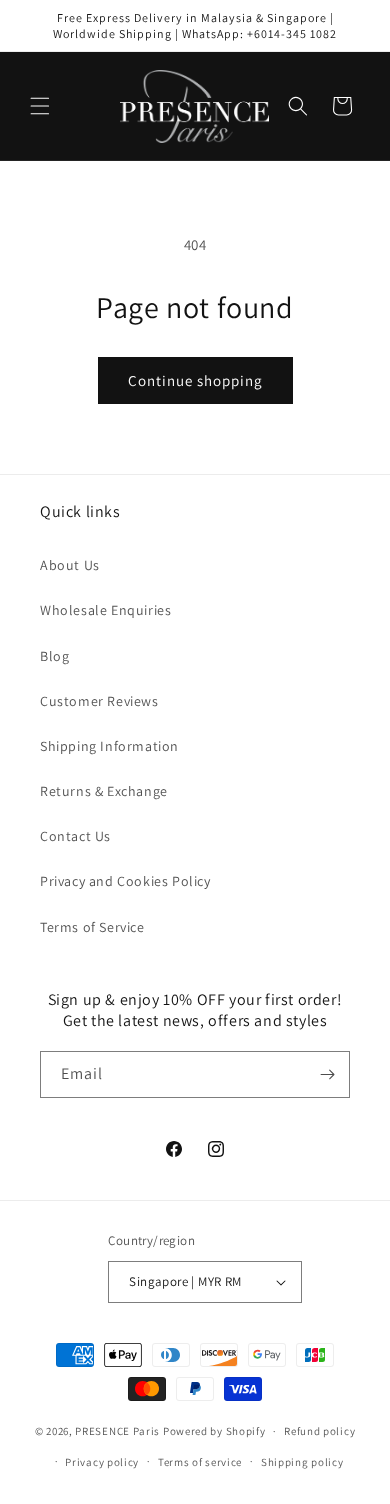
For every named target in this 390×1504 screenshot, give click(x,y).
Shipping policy (302, 1462)
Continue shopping (195, 380)
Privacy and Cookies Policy (125, 881)
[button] (40, 106)
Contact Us (75, 836)
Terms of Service (92, 927)
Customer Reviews (99, 701)
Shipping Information (109, 746)
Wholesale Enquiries (105, 610)
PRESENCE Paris (117, 1431)
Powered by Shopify (214, 1431)
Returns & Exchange (104, 791)
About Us (70, 565)
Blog (54, 656)
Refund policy (319, 1431)
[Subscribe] (327, 1074)
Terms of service (200, 1462)
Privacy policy (102, 1462)
